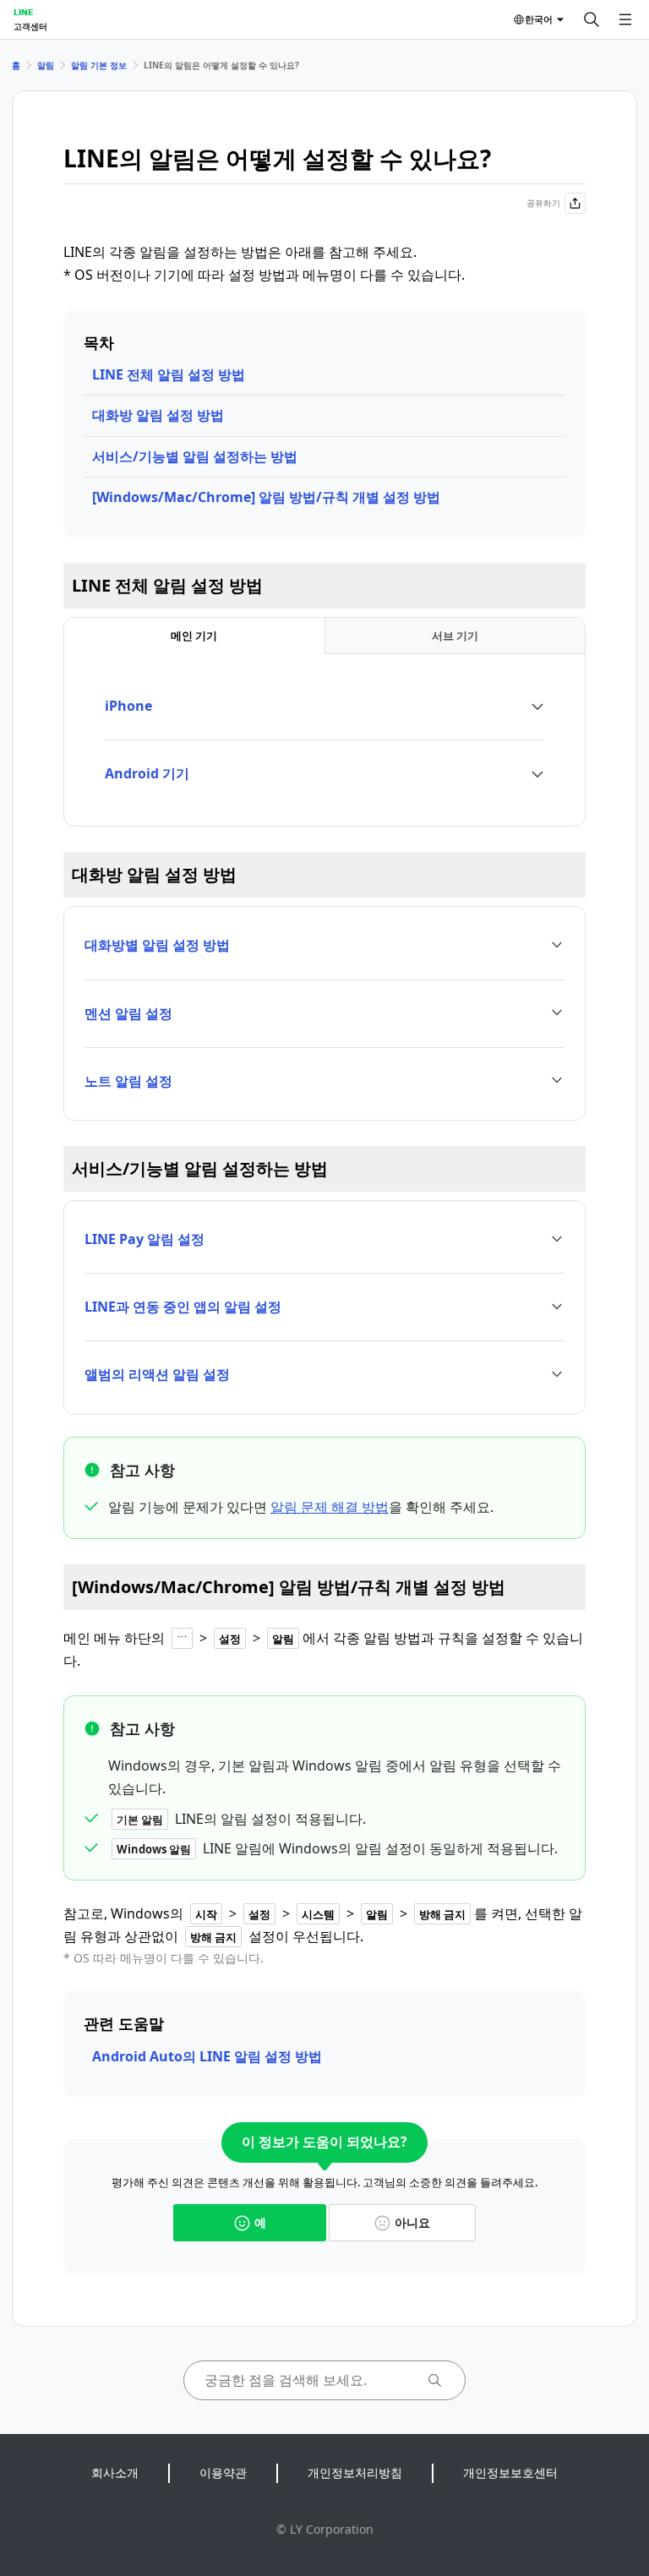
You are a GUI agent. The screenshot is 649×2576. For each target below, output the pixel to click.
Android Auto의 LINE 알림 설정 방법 (207, 2056)
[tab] (194, 636)
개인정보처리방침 (355, 2472)
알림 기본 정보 (99, 65)
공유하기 (543, 203)
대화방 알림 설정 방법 (158, 415)
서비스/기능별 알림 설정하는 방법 (195, 456)
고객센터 (30, 26)
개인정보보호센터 (510, 2472)
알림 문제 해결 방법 (330, 1507)
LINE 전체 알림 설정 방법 (169, 374)
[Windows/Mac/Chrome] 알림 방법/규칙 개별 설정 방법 (266, 497)
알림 (46, 65)
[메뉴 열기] (625, 19)
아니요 (412, 2222)
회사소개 (115, 2472)
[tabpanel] (324, 740)
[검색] (592, 19)
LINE (23, 12)
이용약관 (223, 2472)
